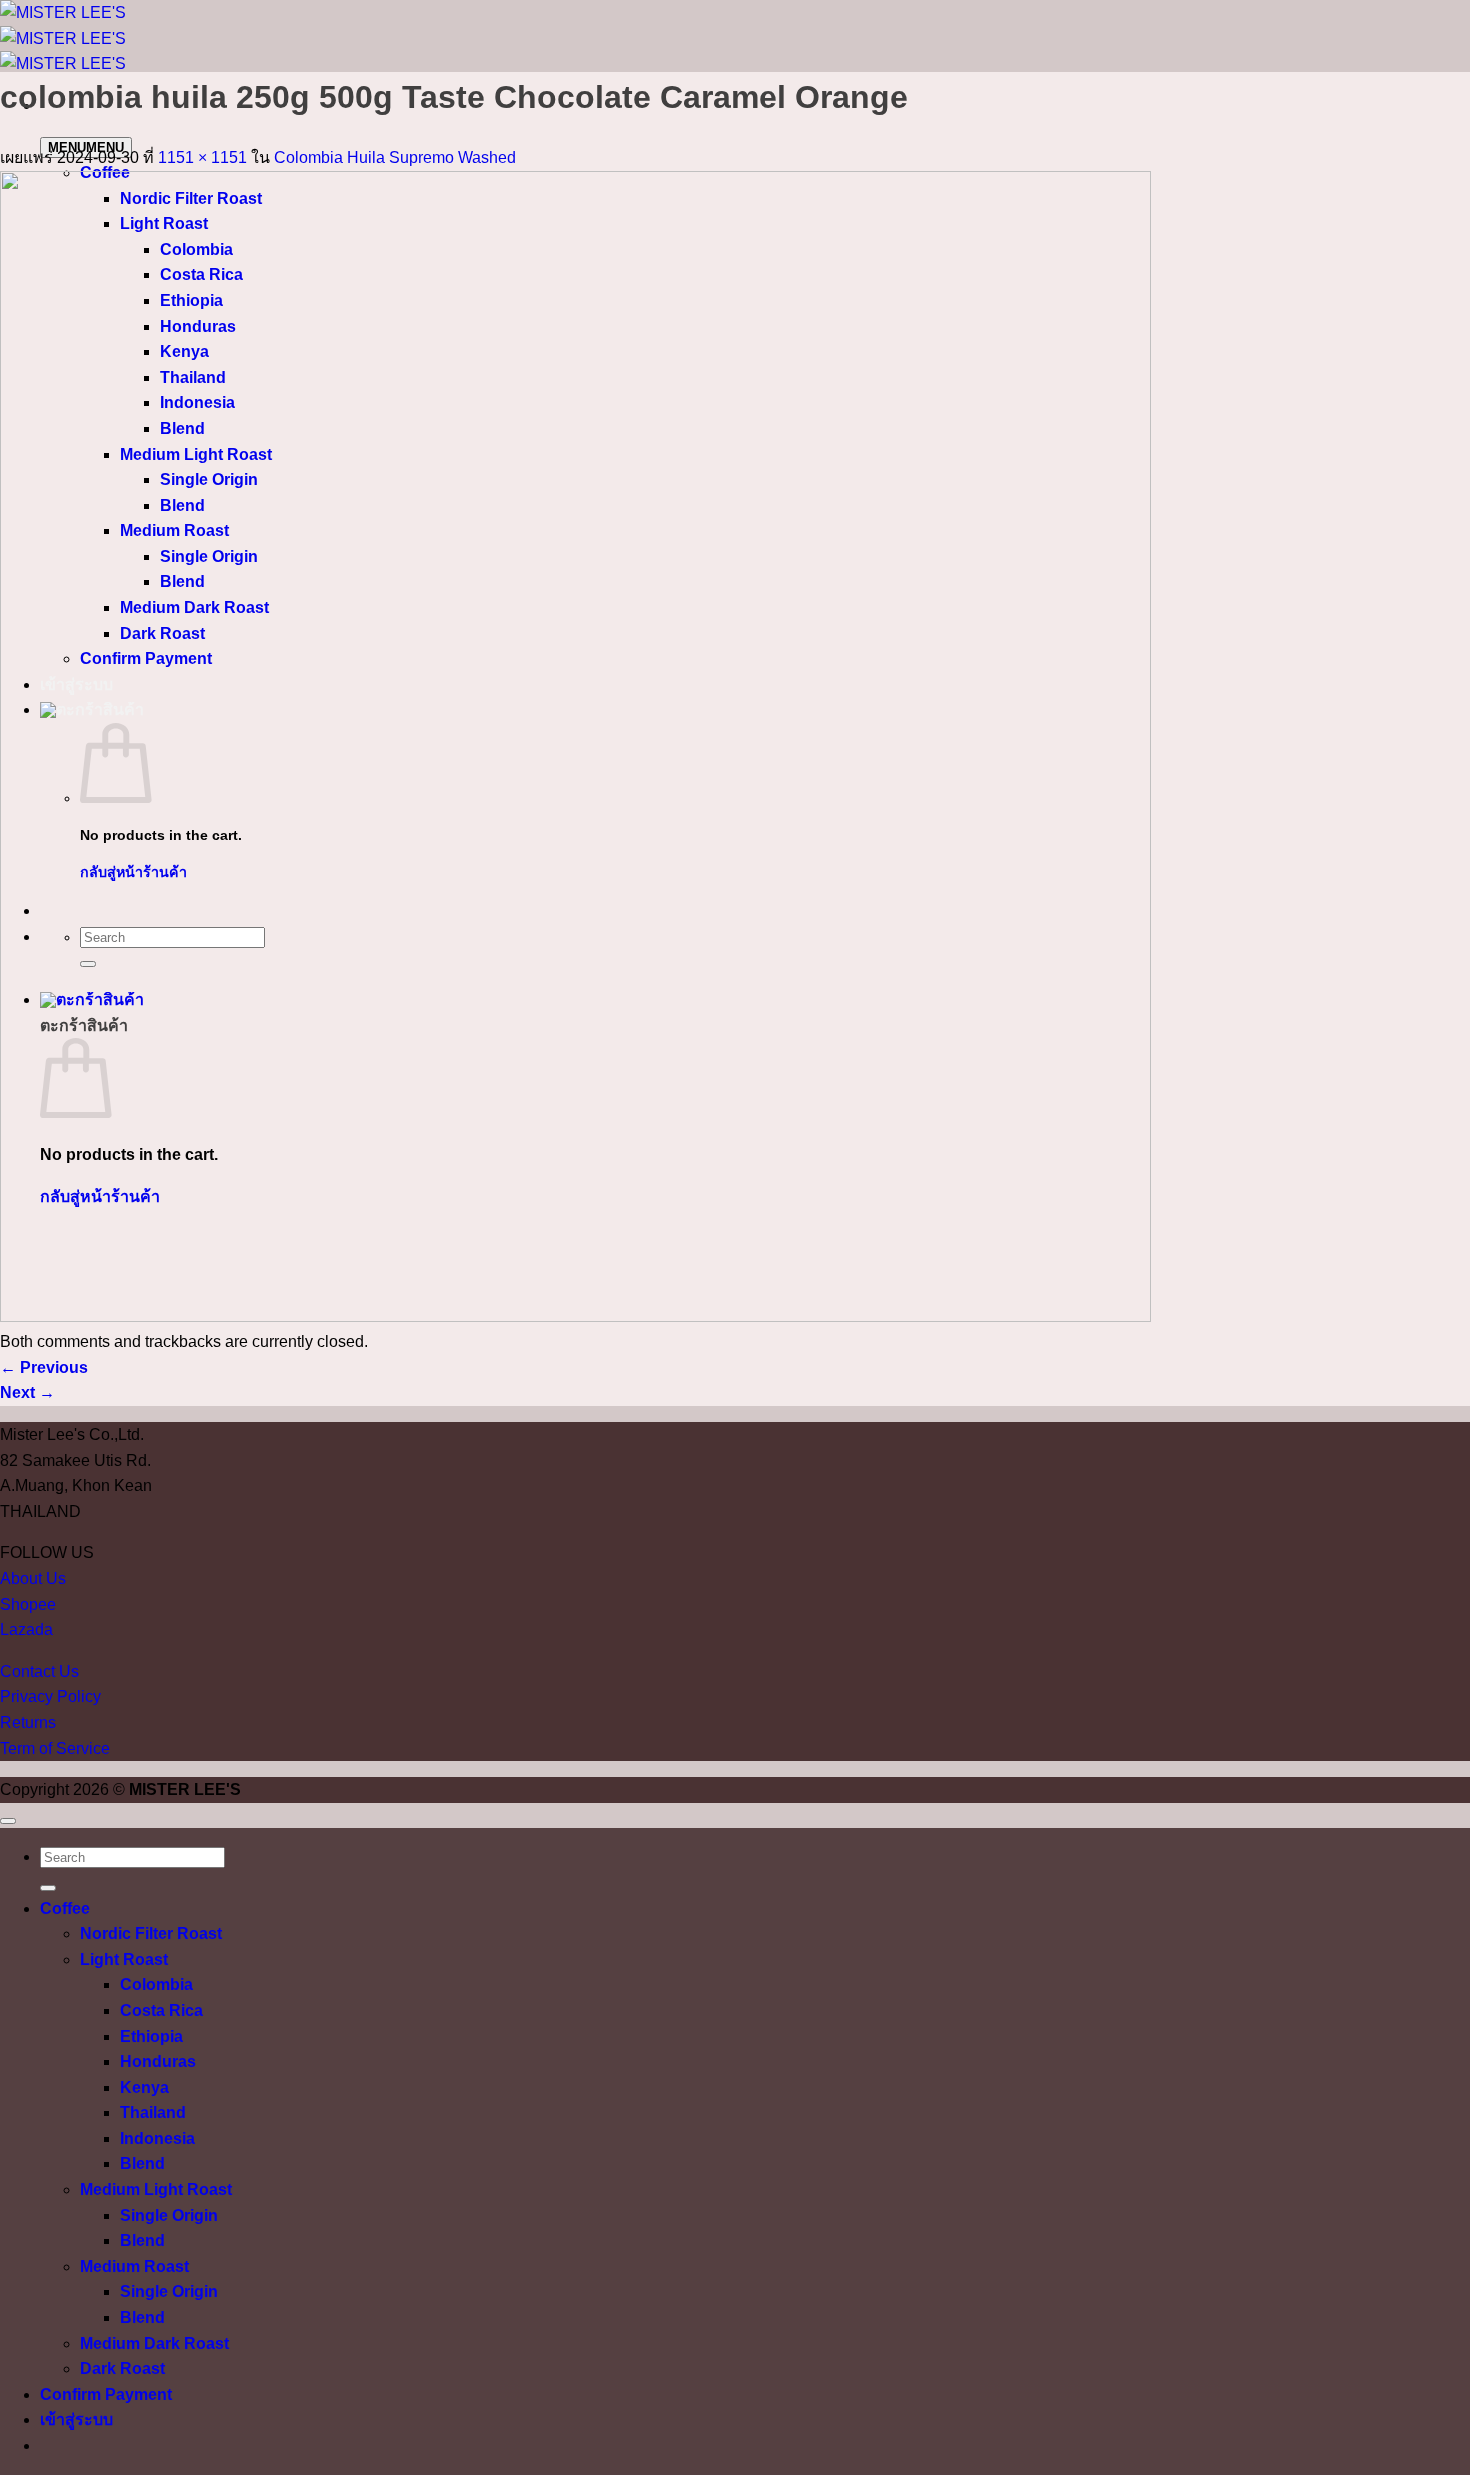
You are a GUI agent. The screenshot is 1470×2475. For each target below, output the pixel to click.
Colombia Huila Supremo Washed (395, 157)
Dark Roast (122, 2368)
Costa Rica (161, 2010)
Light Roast (124, 1959)
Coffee (65, 1908)
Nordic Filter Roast (151, 1933)
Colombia (156, 1984)
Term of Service (55, 1748)
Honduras (158, 2061)
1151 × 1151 (202, 157)
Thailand (153, 2112)
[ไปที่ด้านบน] (8, 1821)
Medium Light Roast (156, 2189)
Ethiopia (151, 2036)
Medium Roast (134, 2266)
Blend (142, 2163)
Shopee (28, 1604)
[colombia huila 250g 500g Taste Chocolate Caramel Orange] (575, 1316)
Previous (44, 1367)
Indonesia (157, 2138)
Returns (28, 1722)
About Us (33, 1578)
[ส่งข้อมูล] (48, 1888)
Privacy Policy (50, 1696)
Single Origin (169, 2215)
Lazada (26, 1629)
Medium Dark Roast (154, 2343)
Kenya (144, 2087)
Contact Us (39, 1671)
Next (27, 1392)
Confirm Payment (106, 2394)
